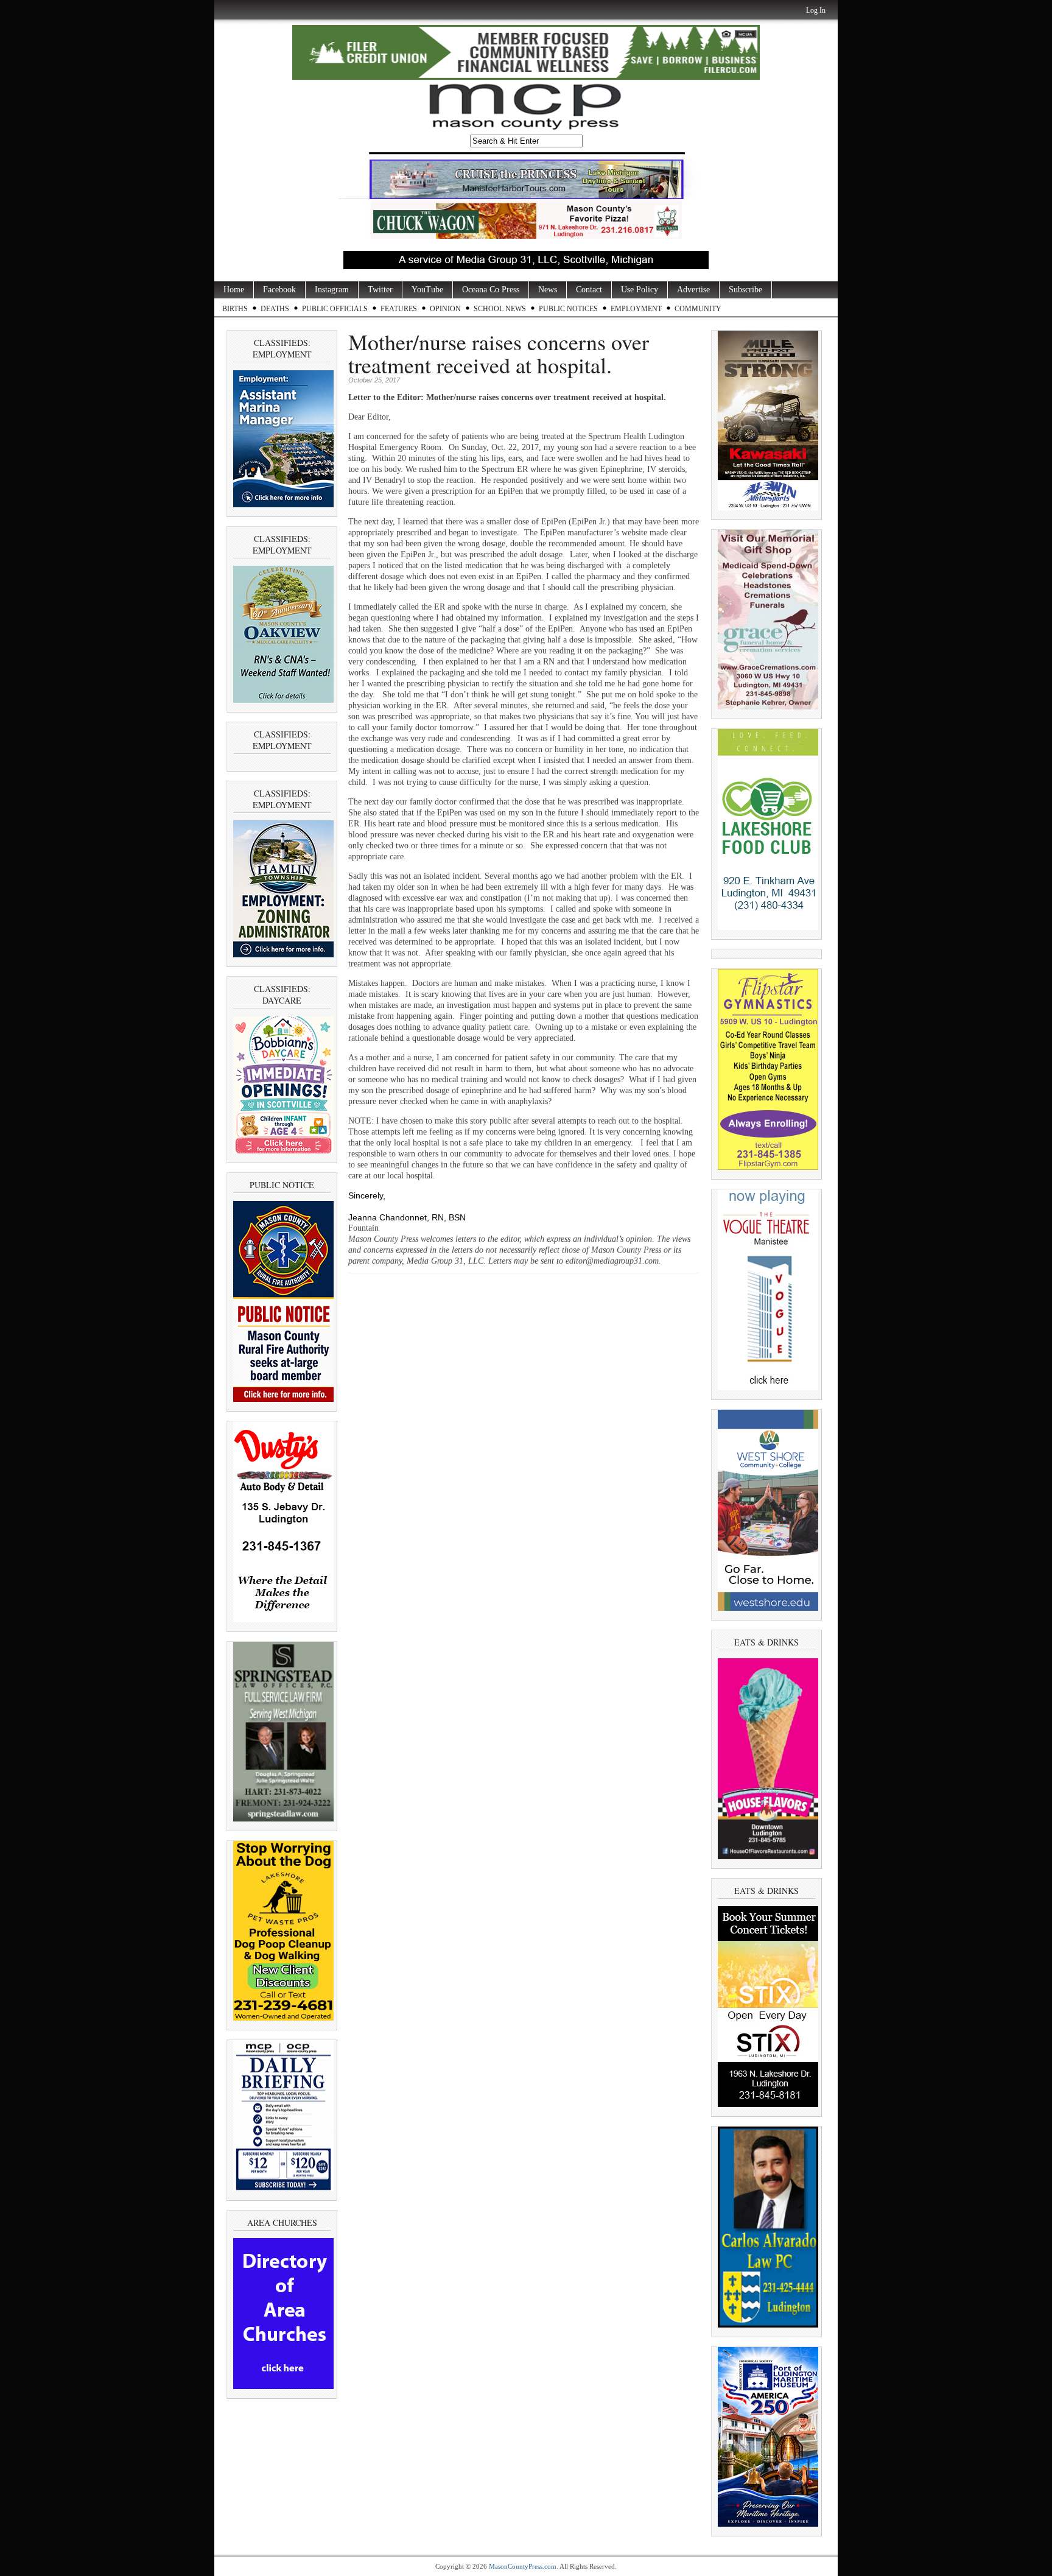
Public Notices (568, 309)
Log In (816, 10)
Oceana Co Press (491, 290)
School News (500, 309)
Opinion (445, 309)
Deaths (275, 309)
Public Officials (335, 309)
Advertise (693, 290)
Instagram (332, 290)
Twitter (380, 290)
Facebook (279, 290)
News (548, 290)
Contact (589, 290)
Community (698, 309)
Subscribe (745, 290)
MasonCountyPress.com (523, 2566)
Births (235, 309)
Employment (636, 309)
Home (234, 290)
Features (399, 309)
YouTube (427, 290)
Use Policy (640, 290)
